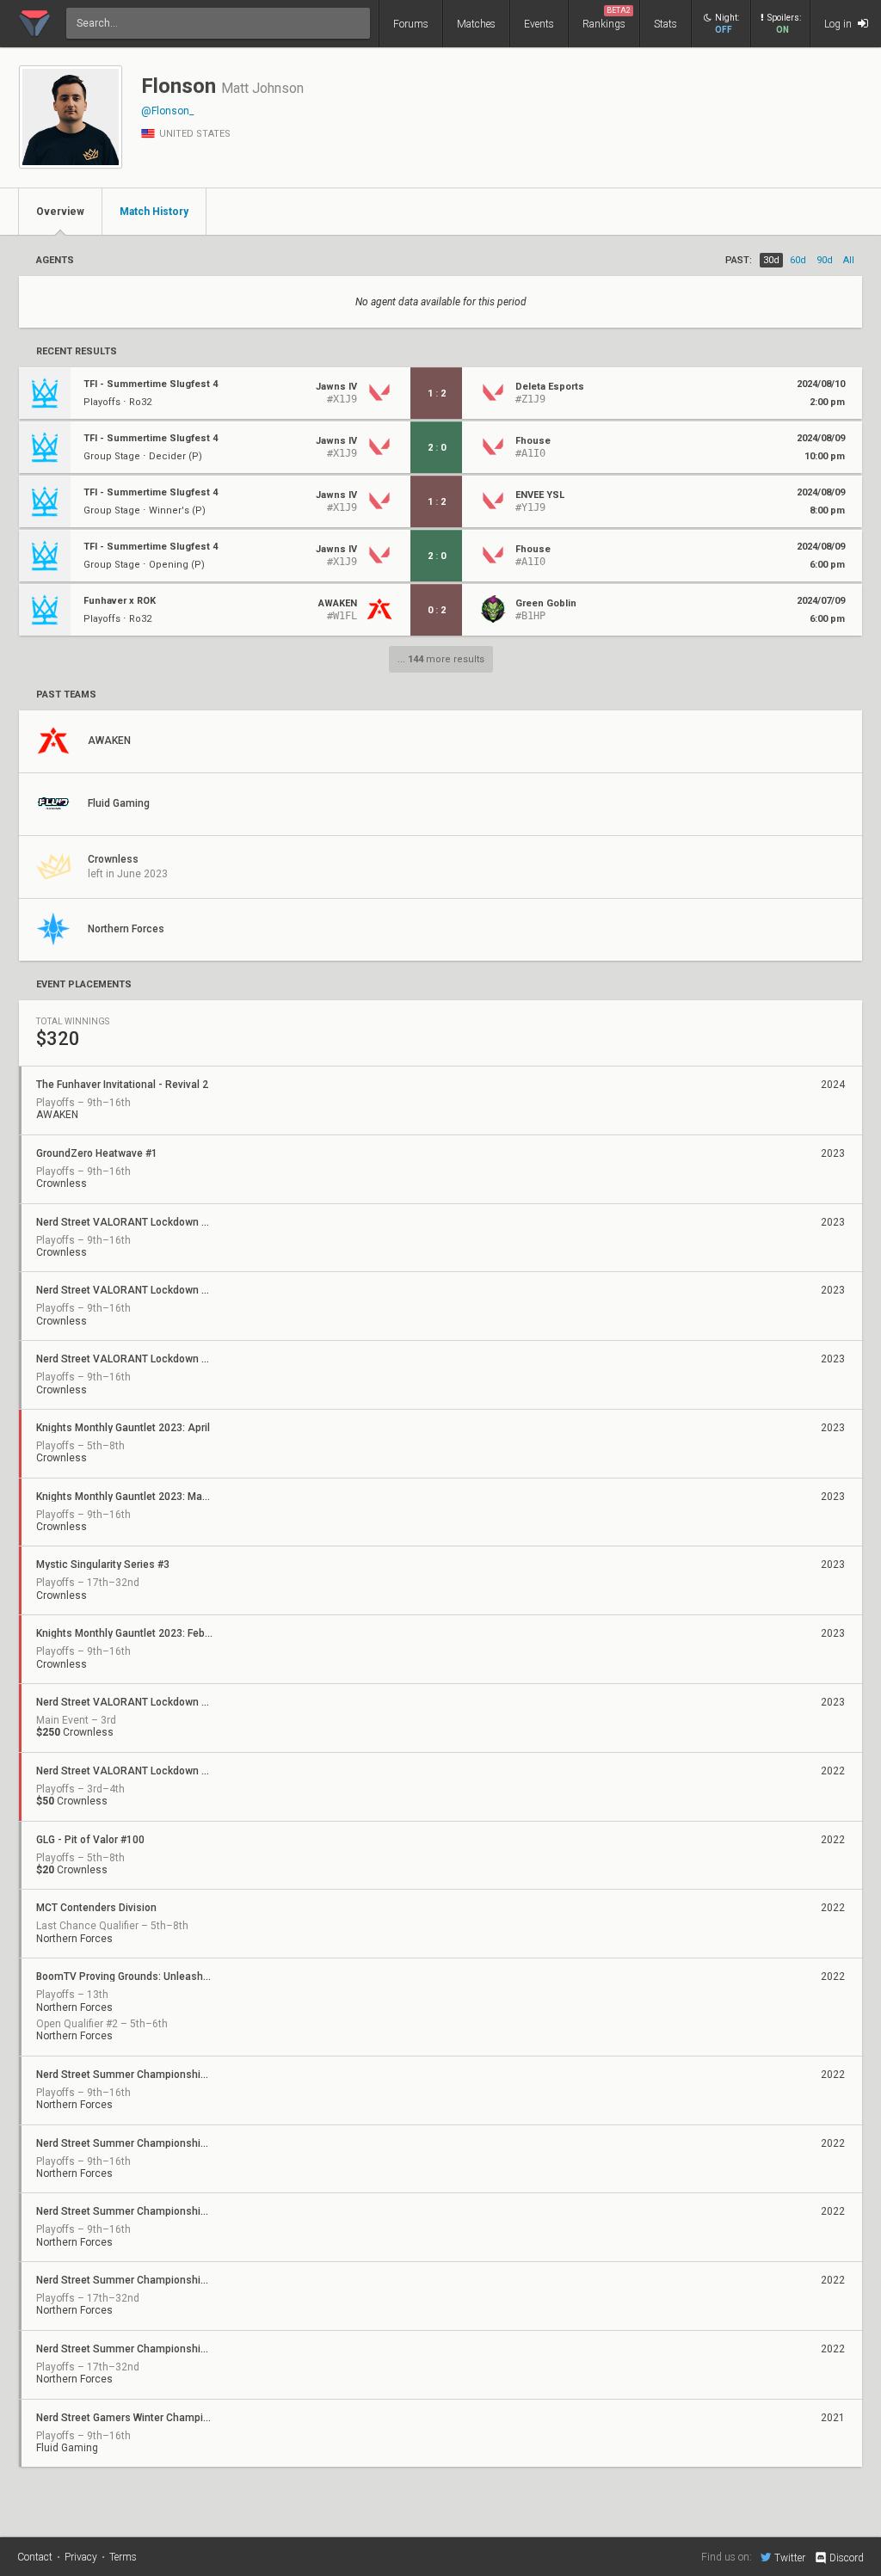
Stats (665, 24)
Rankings (607, 18)
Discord (847, 2558)
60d (798, 260)
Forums (411, 24)
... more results (441, 659)
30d (771, 260)
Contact (35, 2557)
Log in (839, 24)
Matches (476, 24)
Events (539, 24)
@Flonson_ (167, 111)
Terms (123, 2557)
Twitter (790, 2558)
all (849, 260)
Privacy (81, 2557)
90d (825, 260)
